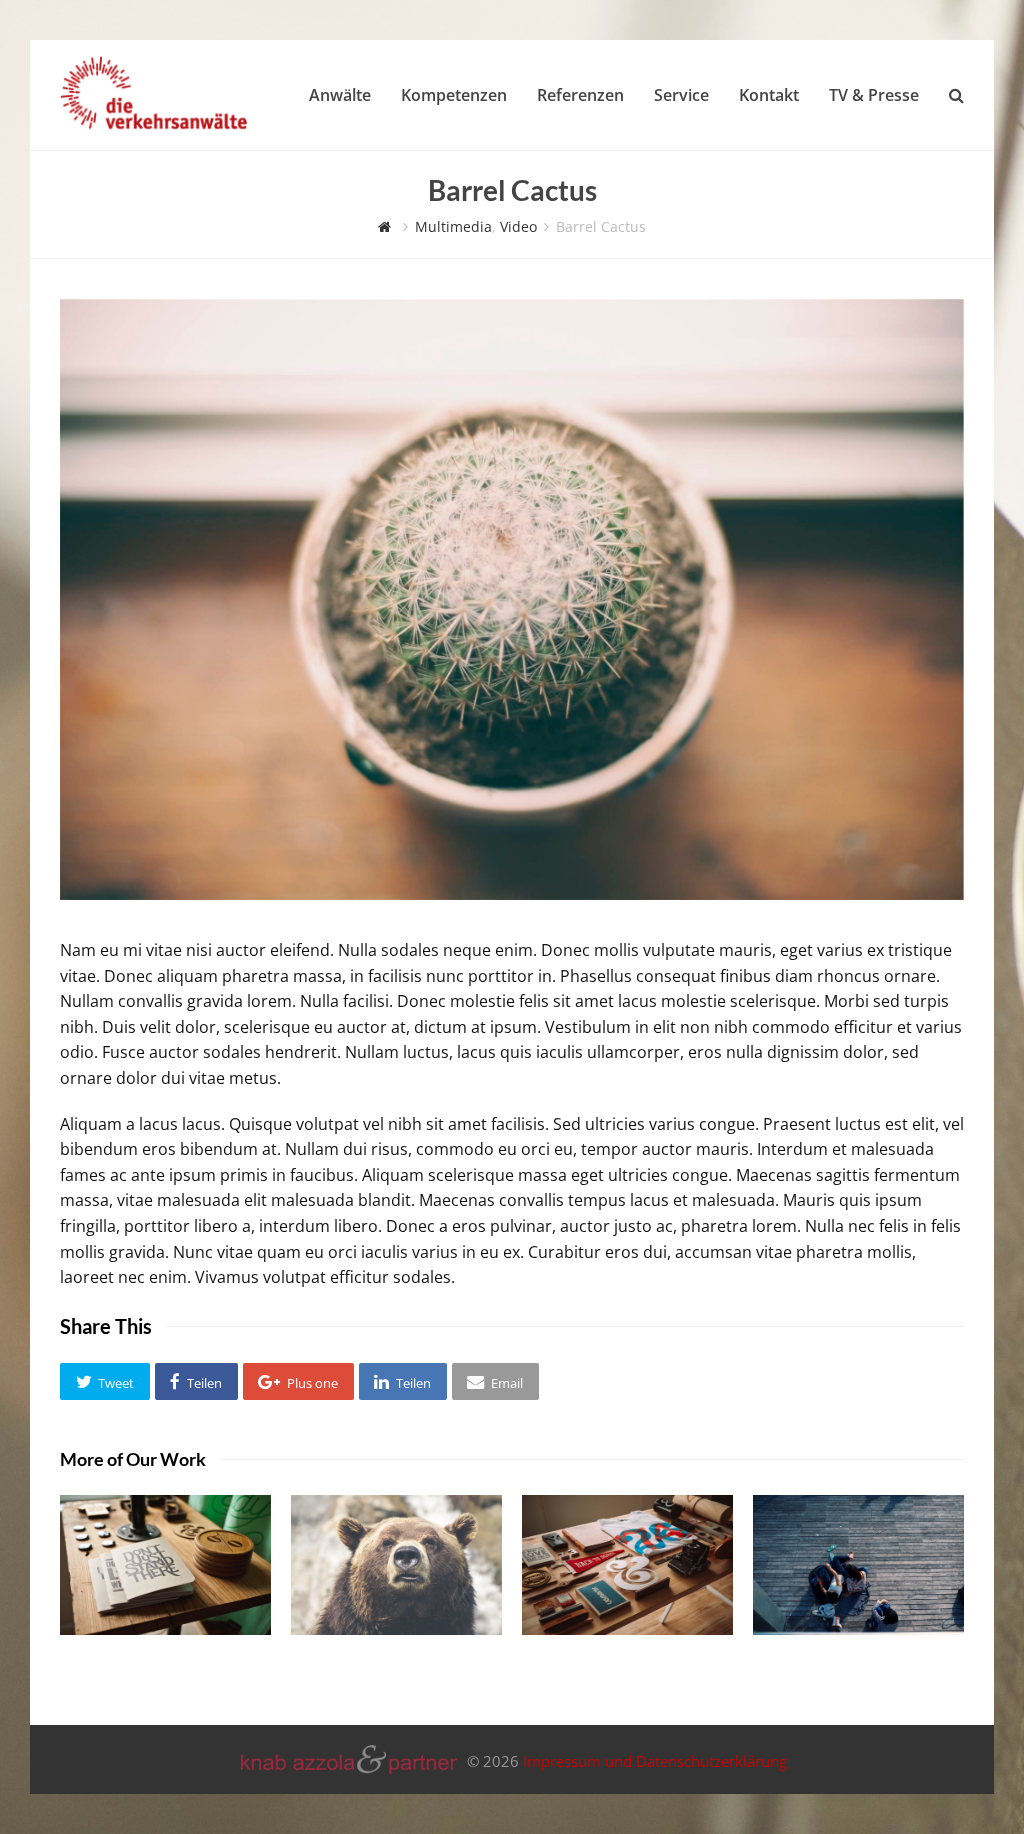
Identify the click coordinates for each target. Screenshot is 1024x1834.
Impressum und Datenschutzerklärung (655, 1762)
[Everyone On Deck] (858, 1565)
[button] (105, 1382)
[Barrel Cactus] (512, 894)
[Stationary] (165, 1565)
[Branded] (627, 1565)
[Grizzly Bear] (396, 1565)
